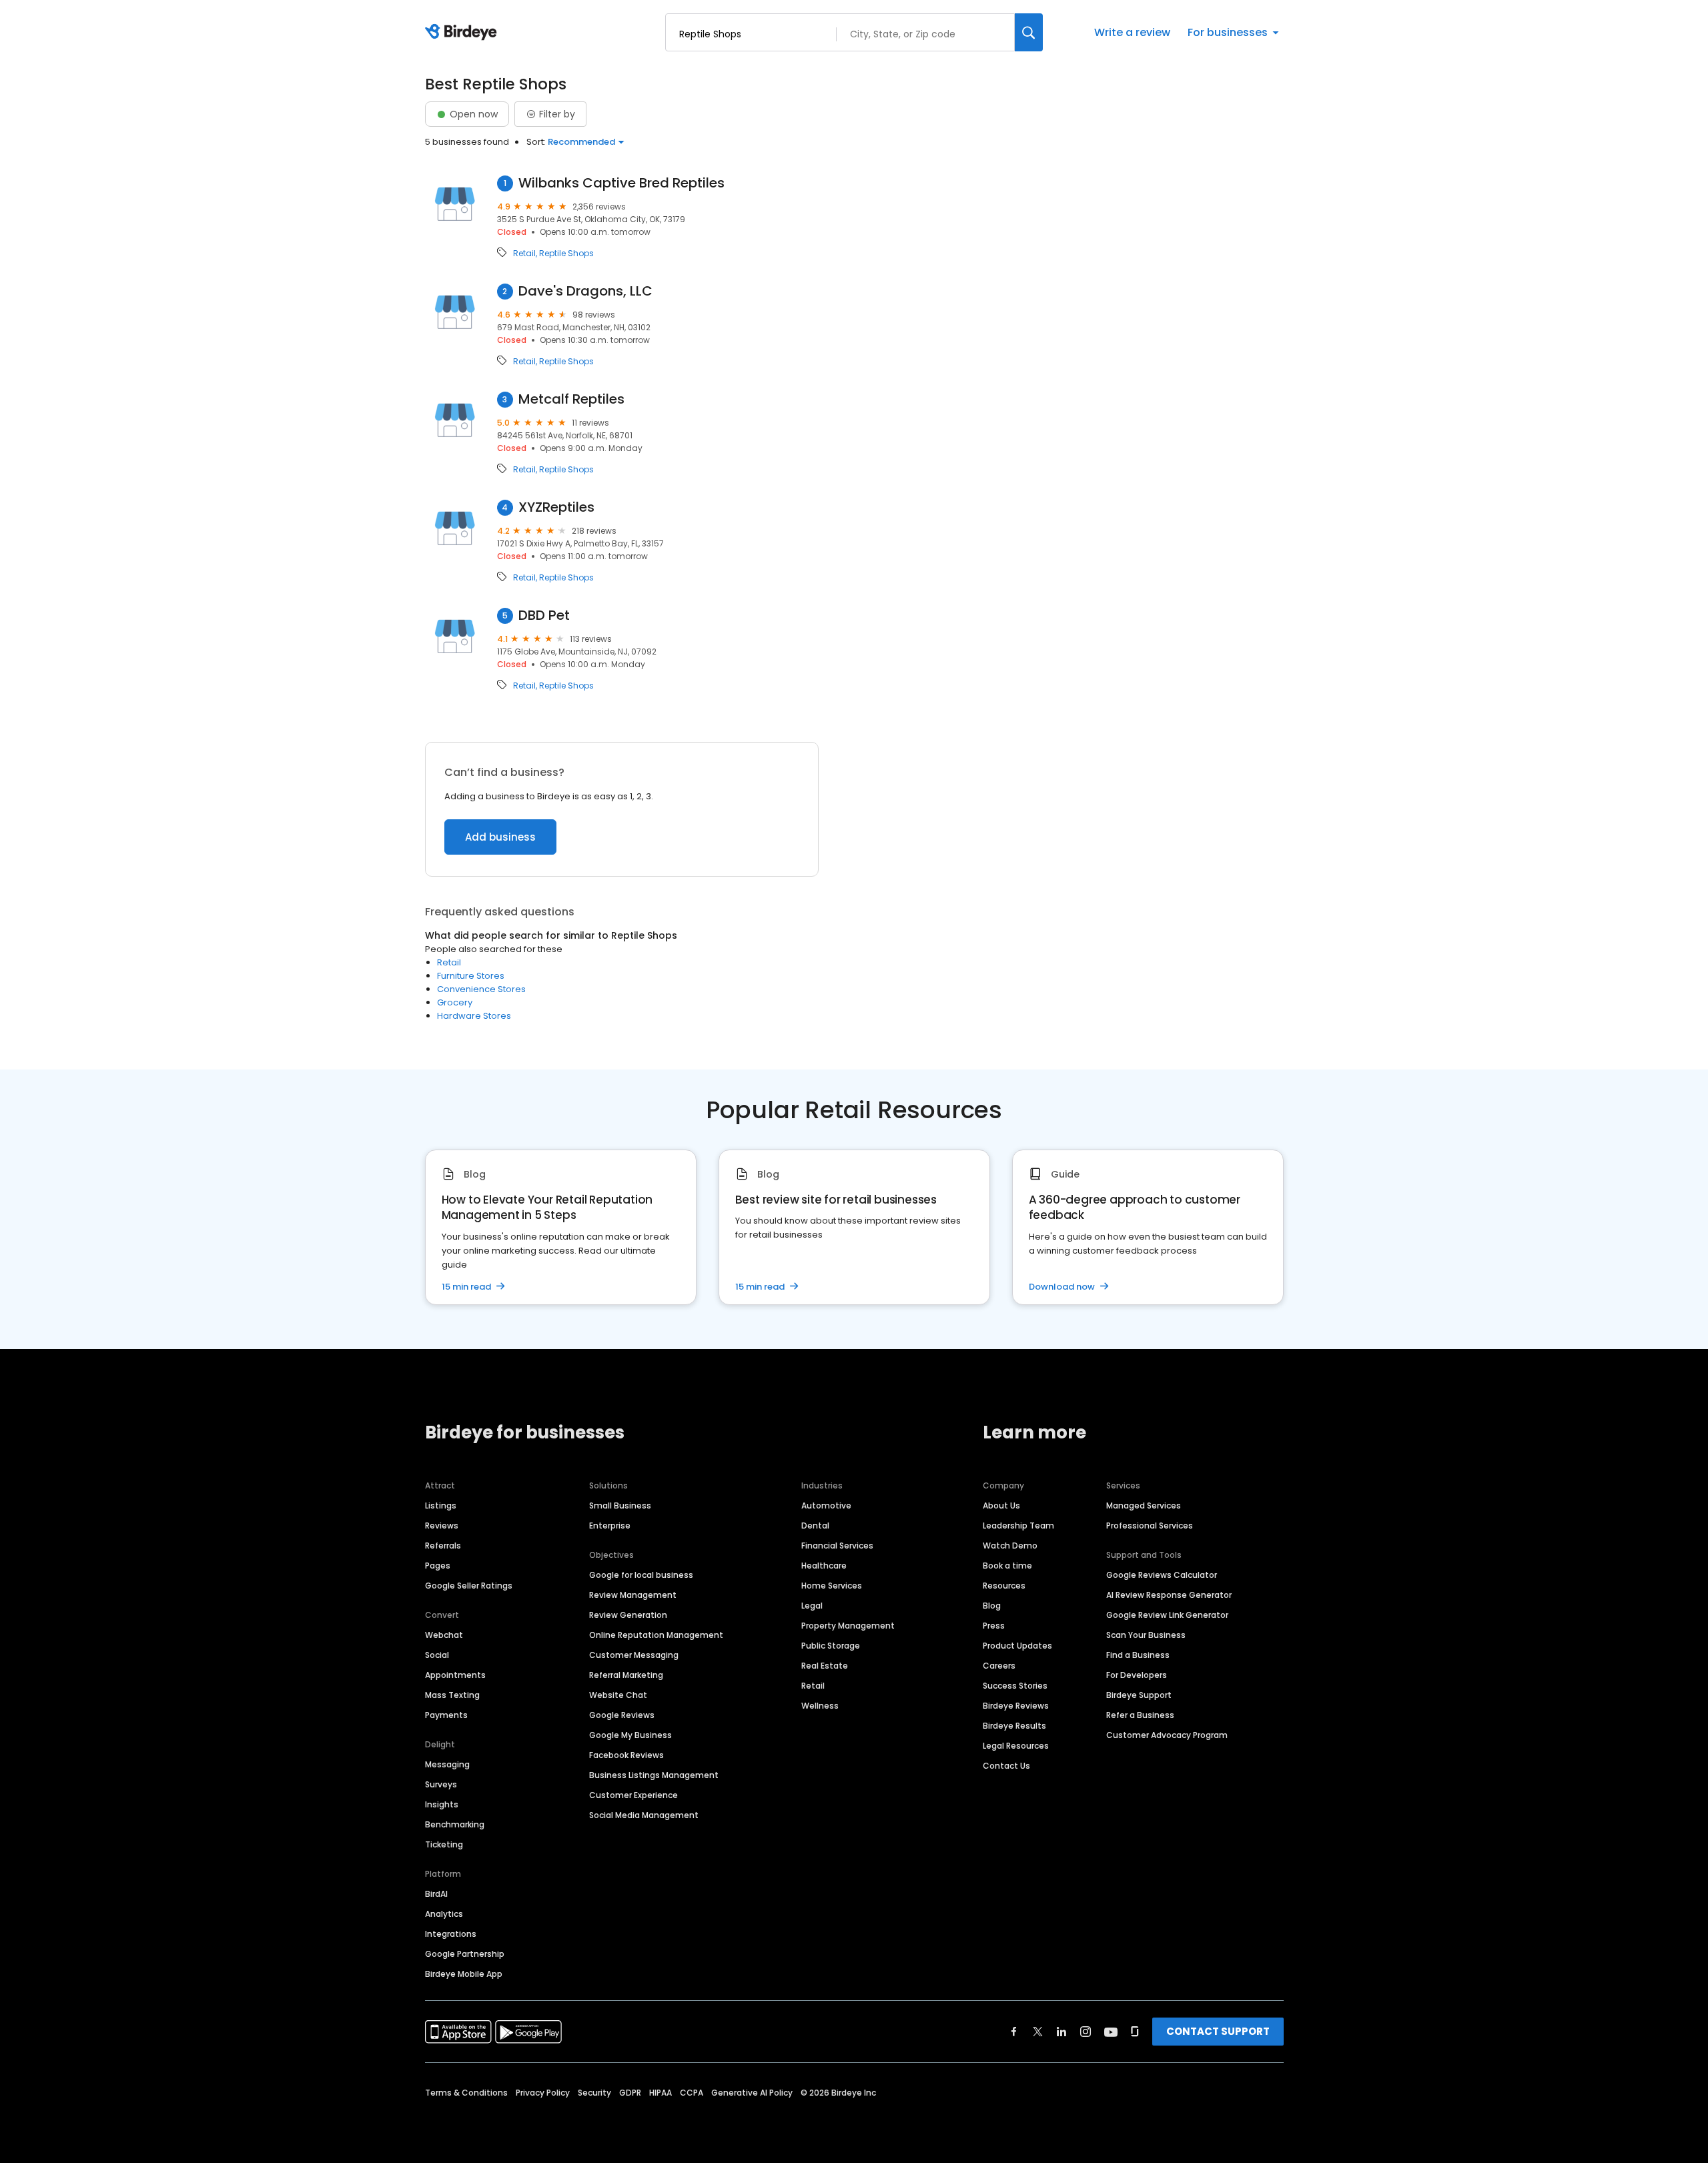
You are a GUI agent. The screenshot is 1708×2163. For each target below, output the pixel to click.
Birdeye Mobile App (464, 1974)
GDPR (630, 2093)
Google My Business (630, 1735)
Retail (524, 254)
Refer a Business (1140, 1715)
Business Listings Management (654, 1775)
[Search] (1029, 32)
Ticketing (444, 1844)
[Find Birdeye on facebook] (1014, 2032)
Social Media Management (644, 1815)
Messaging (447, 1764)
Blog (992, 1606)
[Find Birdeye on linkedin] (1061, 2032)
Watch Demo (1010, 1546)
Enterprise (610, 1526)
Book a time (1007, 1566)
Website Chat (618, 1695)
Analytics (444, 1914)
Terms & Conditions (466, 2093)
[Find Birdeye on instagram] (1086, 2032)
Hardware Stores (474, 1016)
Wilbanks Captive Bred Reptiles (621, 183)
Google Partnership (465, 1954)
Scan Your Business (1146, 1635)
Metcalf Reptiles (571, 399)
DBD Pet (544, 615)
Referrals (443, 1546)
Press (994, 1626)
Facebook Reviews (626, 1755)
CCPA (692, 2093)
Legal (812, 1606)
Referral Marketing (626, 1675)
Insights (442, 1804)
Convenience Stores (481, 989)
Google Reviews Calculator (1162, 1575)
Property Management (848, 1626)
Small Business (620, 1505)
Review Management (633, 1595)
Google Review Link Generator (1167, 1615)
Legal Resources (1016, 1746)
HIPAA (661, 2093)
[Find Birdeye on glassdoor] (1135, 2032)
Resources (1004, 1586)
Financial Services (837, 1546)
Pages (438, 1566)
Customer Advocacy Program (1167, 1735)
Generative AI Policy (752, 2093)
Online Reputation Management (656, 1635)
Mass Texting (452, 1695)
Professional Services (1150, 1526)
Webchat (444, 1635)
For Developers (1137, 1675)
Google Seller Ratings (469, 1586)
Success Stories (1015, 1686)
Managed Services (1144, 1505)
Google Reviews (622, 1715)
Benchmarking (455, 1824)
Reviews (442, 1526)
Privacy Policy (543, 2093)
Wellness (820, 1706)
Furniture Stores (471, 976)
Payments (446, 1715)
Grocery (455, 1002)
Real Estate (825, 1666)
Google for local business (641, 1575)
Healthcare (824, 1566)
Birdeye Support (1139, 1695)
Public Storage (831, 1646)
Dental (815, 1526)
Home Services (832, 1586)
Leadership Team (1018, 1526)
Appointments (455, 1675)
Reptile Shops (566, 254)
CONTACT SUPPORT (1218, 2031)
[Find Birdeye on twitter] (1038, 2032)
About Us (1001, 1505)
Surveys (441, 1784)
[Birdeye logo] (463, 33)
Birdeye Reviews (1016, 1706)
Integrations (451, 1934)
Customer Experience (633, 1795)
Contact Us (1006, 1766)
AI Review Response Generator (1169, 1595)
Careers (999, 1666)
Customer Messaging (634, 1655)
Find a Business (1138, 1655)
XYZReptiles (556, 507)
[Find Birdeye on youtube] (1111, 2032)
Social (437, 1655)
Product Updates (1017, 1646)
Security (594, 2093)
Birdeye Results (1014, 1726)
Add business (500, 837)
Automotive (826, 1505)
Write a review (1132, 32)
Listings (441, 1505)
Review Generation (628, 1615)
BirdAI (436, 1894)
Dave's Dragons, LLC (585, 291)
